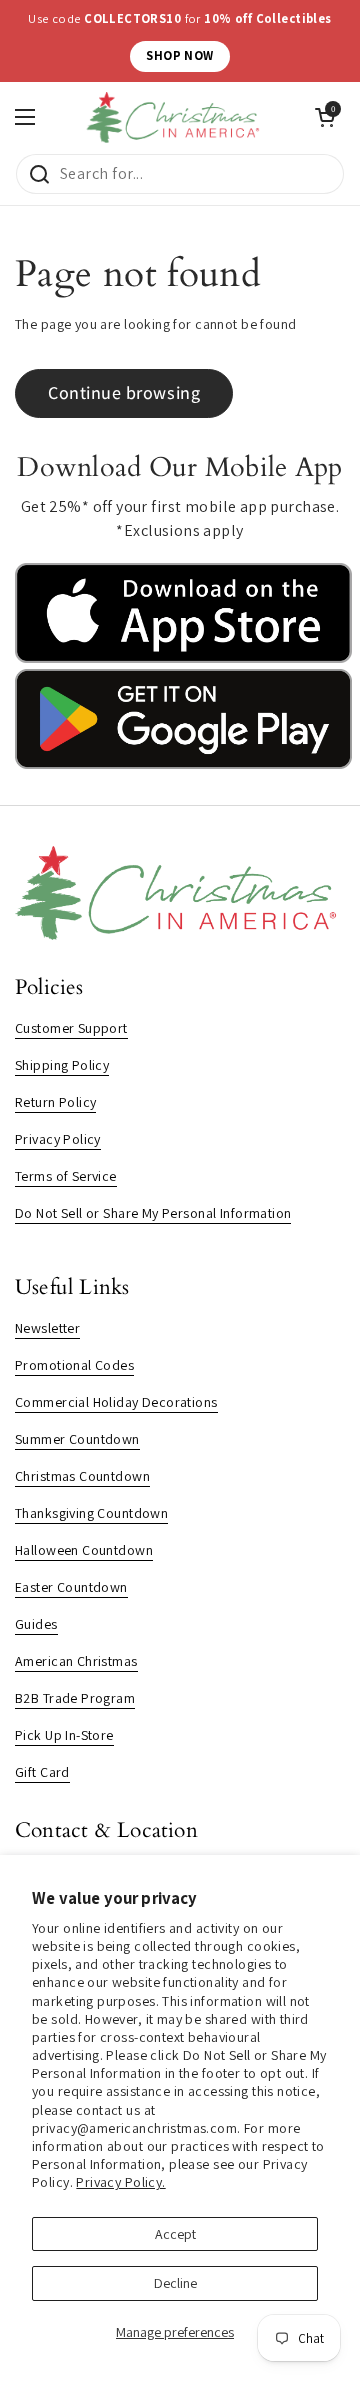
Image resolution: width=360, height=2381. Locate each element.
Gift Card (42, 1772)
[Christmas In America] (175, 117)
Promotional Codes (74, 1365)
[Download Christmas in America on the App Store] (183, 658)
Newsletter (47, 1328)
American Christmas (76, 1661)
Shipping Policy (62, 1065)
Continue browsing (124, 392)
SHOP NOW (179, 55)
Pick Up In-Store (64, 1735)
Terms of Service (66, 1176)
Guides (36, 1624)
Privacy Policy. (120, 2182)
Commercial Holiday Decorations (116, 1402)
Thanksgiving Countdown (91, 1513)
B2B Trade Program (75, 1698)
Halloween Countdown (84, 1550)
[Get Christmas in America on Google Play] (183, 764)
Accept (175, 2234)
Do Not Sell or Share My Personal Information (153, 1213)
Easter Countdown (71, 1587)
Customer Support (71, 1028)
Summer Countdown (77, 1439)
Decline (175, 2283)
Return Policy (55, 1102)
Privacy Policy (58, 1139)
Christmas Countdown (82, 1476)
